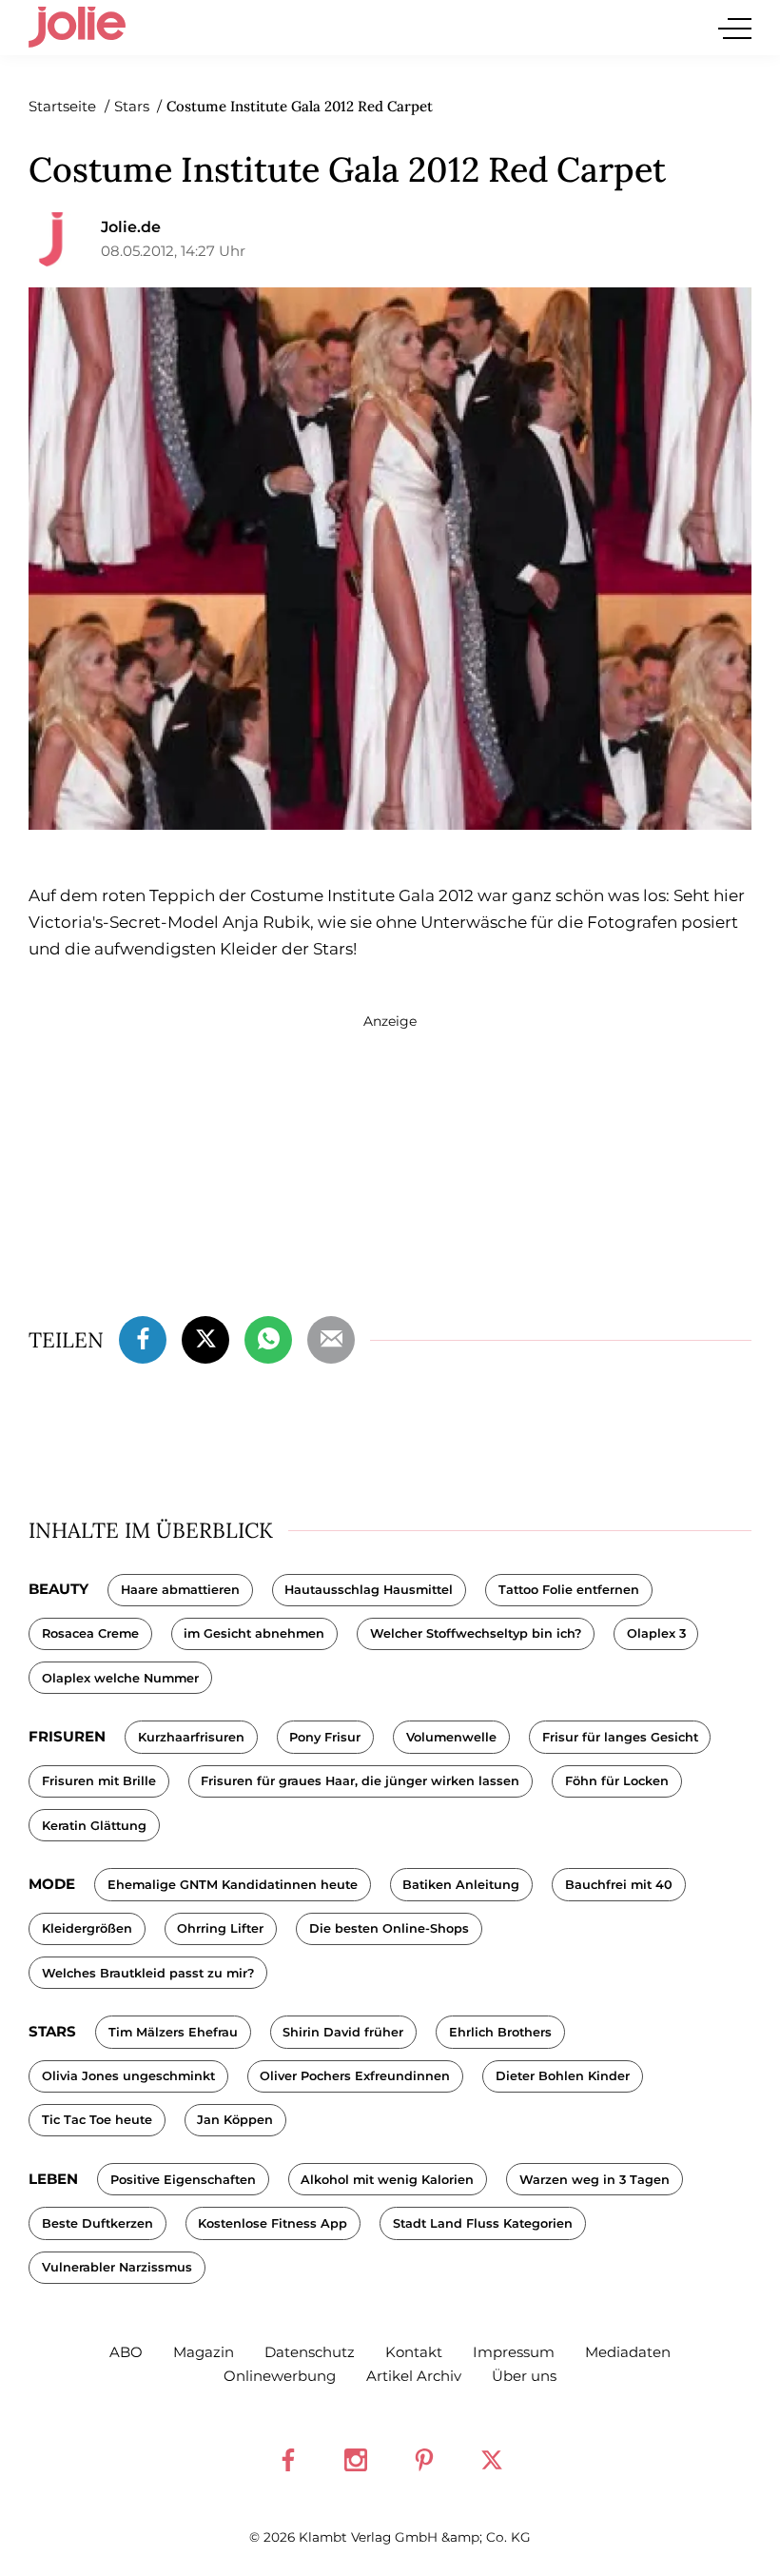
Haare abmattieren (180, 1590)
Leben (53, 2179)
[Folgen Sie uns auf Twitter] (492, 2460)
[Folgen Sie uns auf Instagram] (356, 2460)
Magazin (204, 2352)
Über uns (524, 2376)
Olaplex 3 (656, 1633)
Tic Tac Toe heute (97, 2120)
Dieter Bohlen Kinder (563, 2076)
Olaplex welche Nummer (120, 1678)
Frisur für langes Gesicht (620, 1737)
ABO (126, 2352)
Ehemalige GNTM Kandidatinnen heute (233, 1885)
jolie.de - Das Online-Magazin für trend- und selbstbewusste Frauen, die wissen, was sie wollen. (77, 28)
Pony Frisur (325, 1737)
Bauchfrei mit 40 (619, 1885)
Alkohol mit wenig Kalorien (387, 2180)
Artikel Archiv (414, 2376)
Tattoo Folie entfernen (569, 1590)
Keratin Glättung (94, 1826)
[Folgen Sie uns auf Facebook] (288, 2460)
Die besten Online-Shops (389, 1928)
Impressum (514, 2352)
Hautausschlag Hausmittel (369, 1590)
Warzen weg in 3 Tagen (595, 2180)
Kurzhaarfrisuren (191, 1737)
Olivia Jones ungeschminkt (128, 2076)
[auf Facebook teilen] (143, 1337)
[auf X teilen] (205, 1337)
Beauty (58, 1589)
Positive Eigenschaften (183, 2180)
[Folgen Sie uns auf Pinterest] (424, 2460)
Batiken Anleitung (461, 1885)
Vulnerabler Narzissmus (117, 2267)
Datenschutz (310, 2352)
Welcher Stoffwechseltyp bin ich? (476, 1633)
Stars (52, 2031)
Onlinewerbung (280, 2376)
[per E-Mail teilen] (331, 1337)
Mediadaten (628, 2352)
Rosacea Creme (90, 1633)
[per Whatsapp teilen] (268, 1337)
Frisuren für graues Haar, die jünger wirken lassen (360, 1781)
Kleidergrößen (87, 1928)
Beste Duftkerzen (97, 2223)
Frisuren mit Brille (99, 1781)
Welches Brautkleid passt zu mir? (148, 1973)
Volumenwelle (451, 1737)
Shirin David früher (343, 2032)
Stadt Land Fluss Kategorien (483, 2223)
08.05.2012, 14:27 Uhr (173, 251)
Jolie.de (131, 227)
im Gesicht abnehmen (254, 1633)
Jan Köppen (235, 2120)
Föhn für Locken (617, 1781)
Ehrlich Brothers (500, 2032)
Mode (52, 1884)
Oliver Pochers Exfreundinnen (355, 2076)
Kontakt (414, 2352)
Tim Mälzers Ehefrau (173, 2032)
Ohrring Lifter (220, 1928)
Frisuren (67, 1736)
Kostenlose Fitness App (273, 2223)
